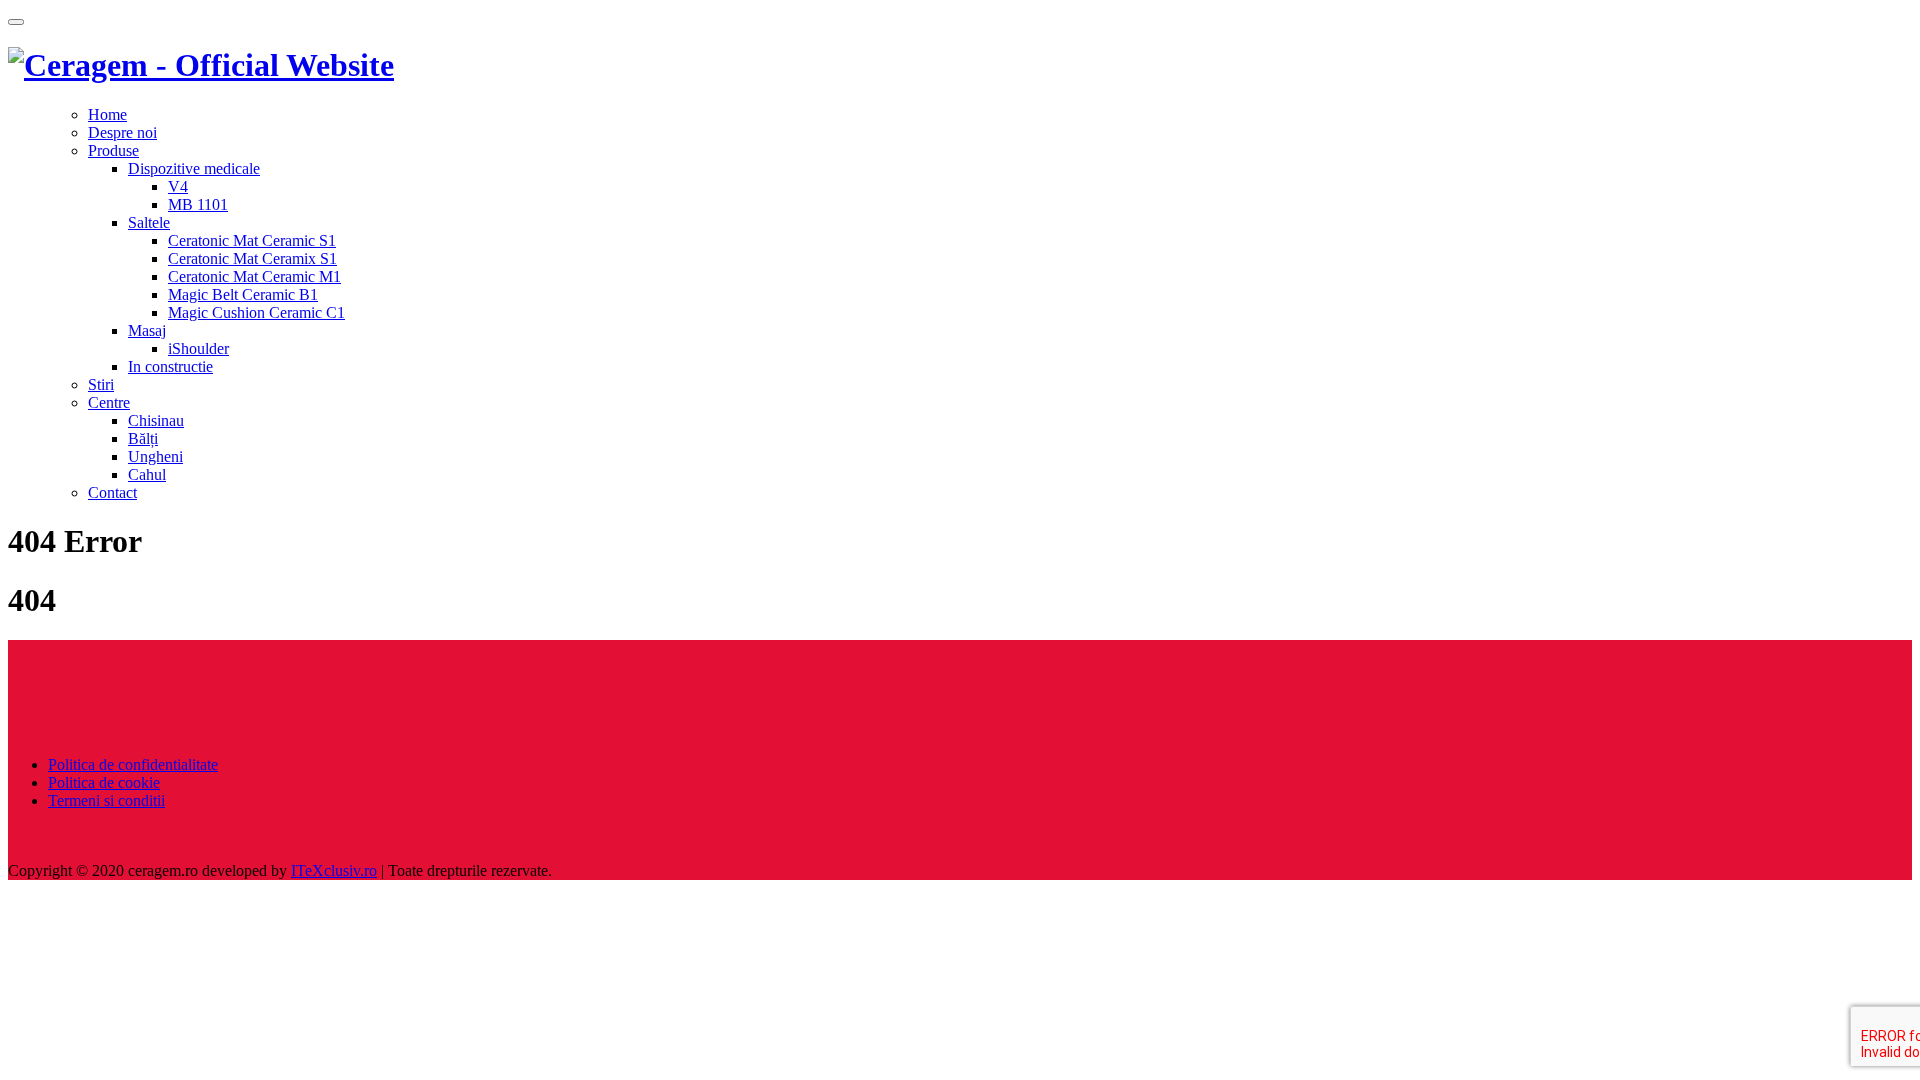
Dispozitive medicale (194, 168)
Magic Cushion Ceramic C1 (256, 312)
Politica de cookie (104, 782)
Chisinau (156, 420)
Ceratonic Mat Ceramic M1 (254, 276)
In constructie (170, 366)
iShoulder (198, 348)
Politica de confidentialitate (133, 764)
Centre (109, 402)
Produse (113, 150)
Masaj (147, 330)
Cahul (147, 474)
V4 (178, 186)
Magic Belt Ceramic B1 (243, 294)
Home (107, 114)
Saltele (149, 222)
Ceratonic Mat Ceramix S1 (252, 258)
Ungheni (155, 456)
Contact (112, 492)
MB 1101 (198, 204)
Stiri (101, 384)
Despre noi (122, 132)
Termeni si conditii (106, 800)
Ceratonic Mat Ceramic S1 (252, 240)
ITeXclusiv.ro (334, 870)
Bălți (143, 438)
